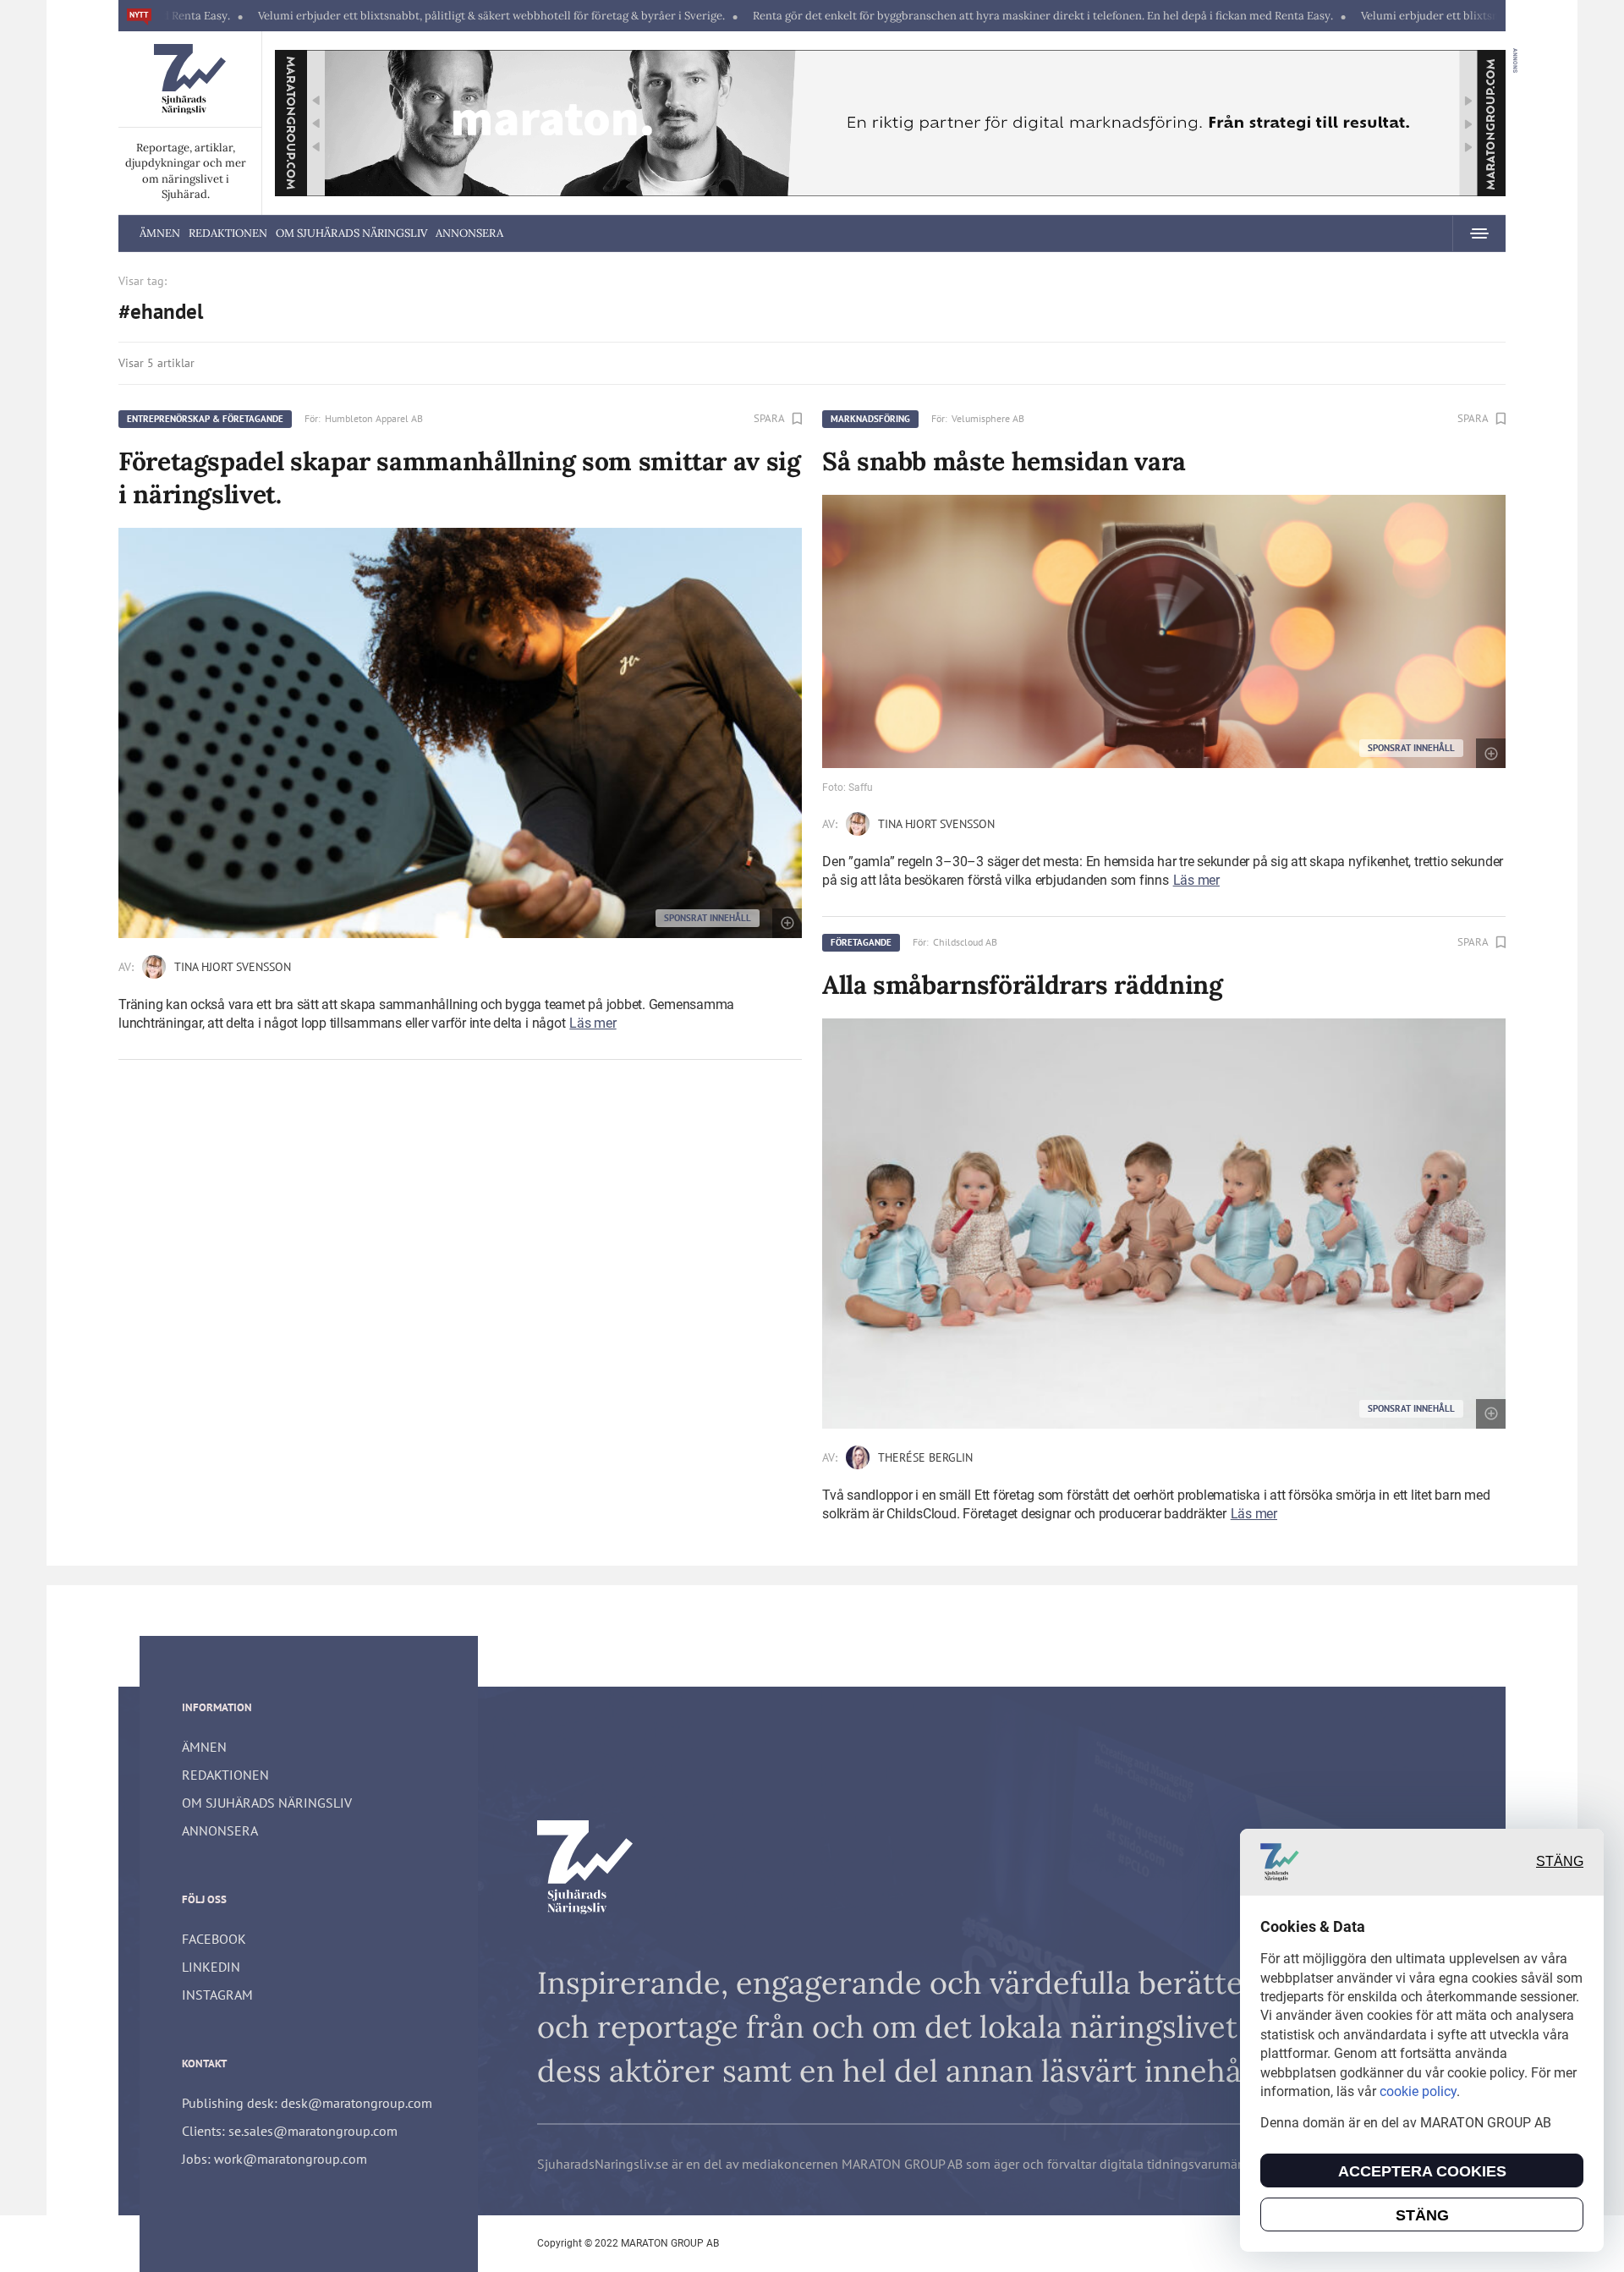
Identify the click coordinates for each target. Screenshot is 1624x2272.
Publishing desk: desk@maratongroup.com (307, 2103)
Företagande (861, 942)
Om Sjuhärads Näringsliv (351, 233)
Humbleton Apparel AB (374, 418)
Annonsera (469, 233)
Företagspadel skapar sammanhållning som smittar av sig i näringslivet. (460, 477)
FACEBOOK (214, 1939)
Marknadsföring (870, 419)
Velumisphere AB (988, 418)
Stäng (1560, 1862)
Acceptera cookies (1422, 2171)
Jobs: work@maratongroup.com (274, 2159)
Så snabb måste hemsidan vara (1004, 461)
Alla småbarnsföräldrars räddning (1022, 985)
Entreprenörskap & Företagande (205, 419)
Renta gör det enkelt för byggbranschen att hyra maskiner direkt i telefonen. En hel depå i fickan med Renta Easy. (932, 16)
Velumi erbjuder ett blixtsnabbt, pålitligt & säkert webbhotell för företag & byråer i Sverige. (381, 16)
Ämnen (160, 233)
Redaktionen (228, 233)
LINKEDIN (211, 1967)
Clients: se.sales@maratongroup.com (290, 2131)
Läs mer (593, 1023)
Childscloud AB (965, 942)
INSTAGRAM (217, 1995)
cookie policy (1418, 2091)
